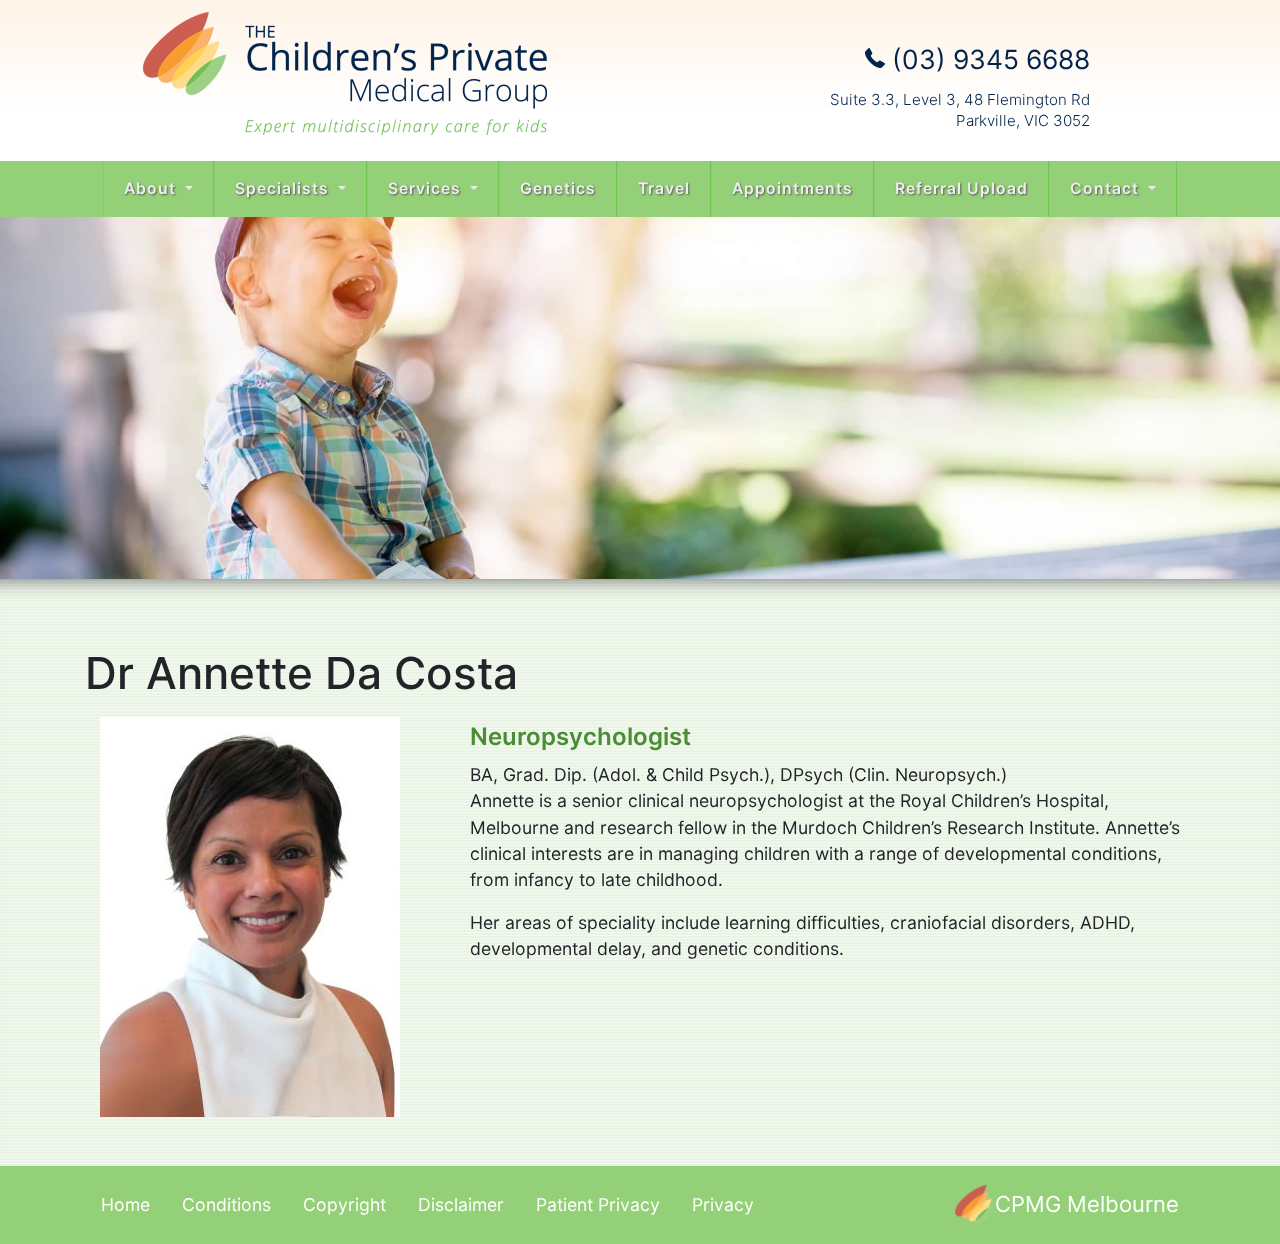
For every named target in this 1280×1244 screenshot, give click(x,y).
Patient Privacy (598, 1204)
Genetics (558, 188)
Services (427, 188)
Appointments (792, 188)
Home (125, 1204)
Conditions (226, 1204)
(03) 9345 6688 (987, 59)
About (152, 188)
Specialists (284, 188)
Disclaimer (461, 1204)
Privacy (723, 1204)
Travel (664, 188)
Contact (1107, 188)
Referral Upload (961, 188)
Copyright (344, 1204)
